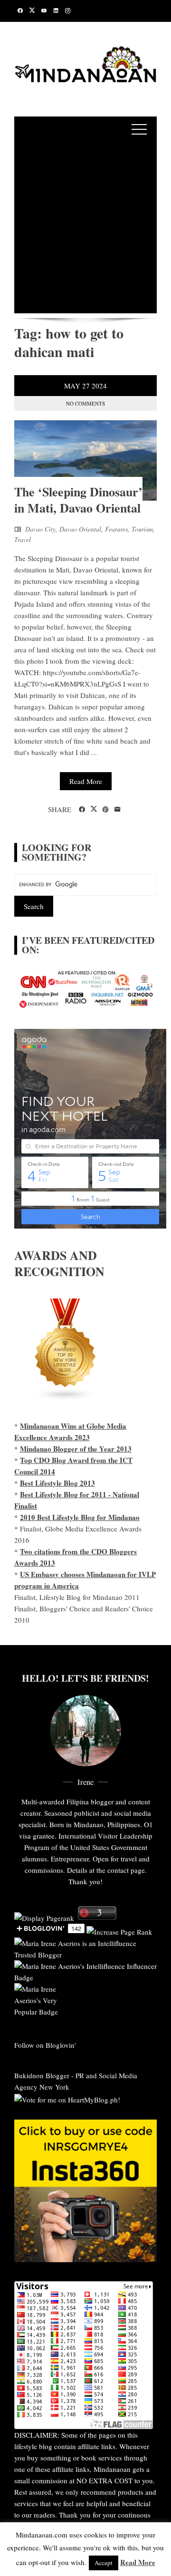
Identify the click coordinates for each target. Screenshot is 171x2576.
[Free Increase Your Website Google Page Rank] (119, 1930)
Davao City (40, 529)
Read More (86, 781)
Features (116, 529)
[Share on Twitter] (94, 809)
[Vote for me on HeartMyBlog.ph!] (67, 2098)
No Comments (85, 403)
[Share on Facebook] (82, 810)
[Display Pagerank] (44, 1917)
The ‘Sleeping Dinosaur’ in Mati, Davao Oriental (78, 500)
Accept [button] (104, 2563)
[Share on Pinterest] (106, 810)
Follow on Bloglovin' (45, 2045)
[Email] (118, 810)
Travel (23, 539)
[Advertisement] (85, 228)
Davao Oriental (80, 529)
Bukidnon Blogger (42, 2075)
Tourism (142, 529)
